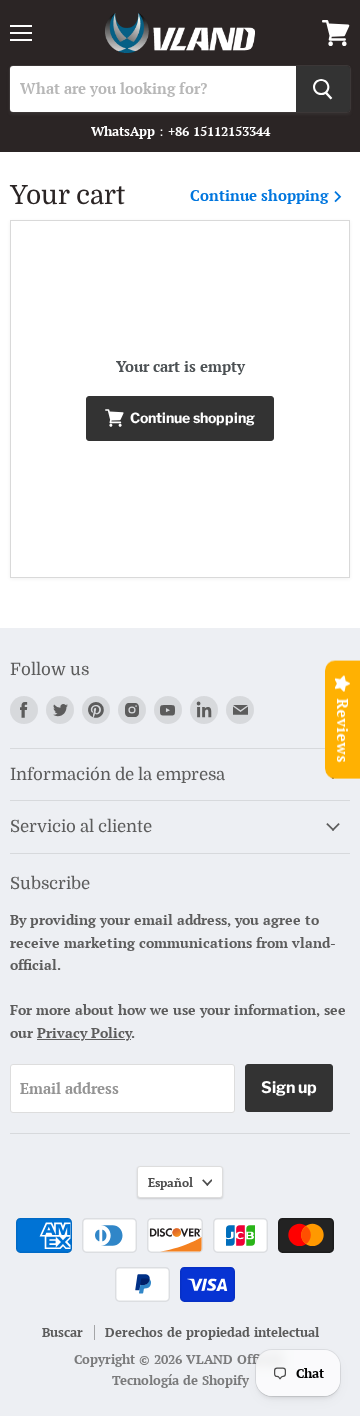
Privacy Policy (84, 1032)
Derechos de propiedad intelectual (212, 1332)
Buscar (62, 1332)
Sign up (289, 1087)
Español (170, 1182)
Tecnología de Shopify (180, 1380)
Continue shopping (261, 195)
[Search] (323, 89)
